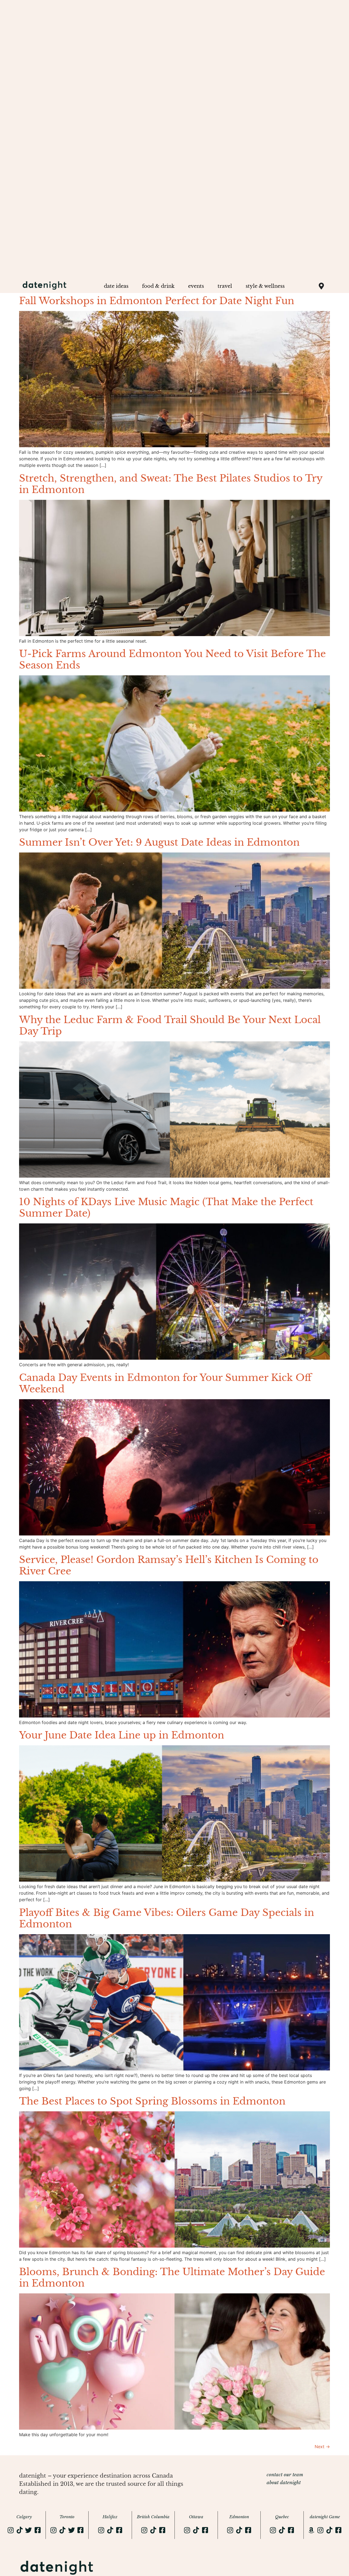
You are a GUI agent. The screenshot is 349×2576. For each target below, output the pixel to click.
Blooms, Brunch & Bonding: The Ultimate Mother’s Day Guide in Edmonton (172, 2277)
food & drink (158, 286)
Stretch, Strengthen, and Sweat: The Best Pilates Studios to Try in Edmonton (171, 484)
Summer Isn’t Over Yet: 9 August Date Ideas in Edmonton (159, 842)
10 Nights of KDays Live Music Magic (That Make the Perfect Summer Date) (166, 1207)
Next (322, 2447)
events (196, 286)
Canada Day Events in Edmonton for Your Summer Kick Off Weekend (165, 1383)
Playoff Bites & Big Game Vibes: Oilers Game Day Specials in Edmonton (167, 1918)
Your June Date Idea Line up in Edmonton (122, 1735)
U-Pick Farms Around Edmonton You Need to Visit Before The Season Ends (172, 659)
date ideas (116, 286)
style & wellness (265, 286)
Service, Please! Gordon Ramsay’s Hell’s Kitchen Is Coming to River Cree (169, 1565)
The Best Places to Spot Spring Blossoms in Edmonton (152, 2101)
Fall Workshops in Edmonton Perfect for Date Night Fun (157, 301)
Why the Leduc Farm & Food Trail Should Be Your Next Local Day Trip (170, 1025)
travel (225, 286)
